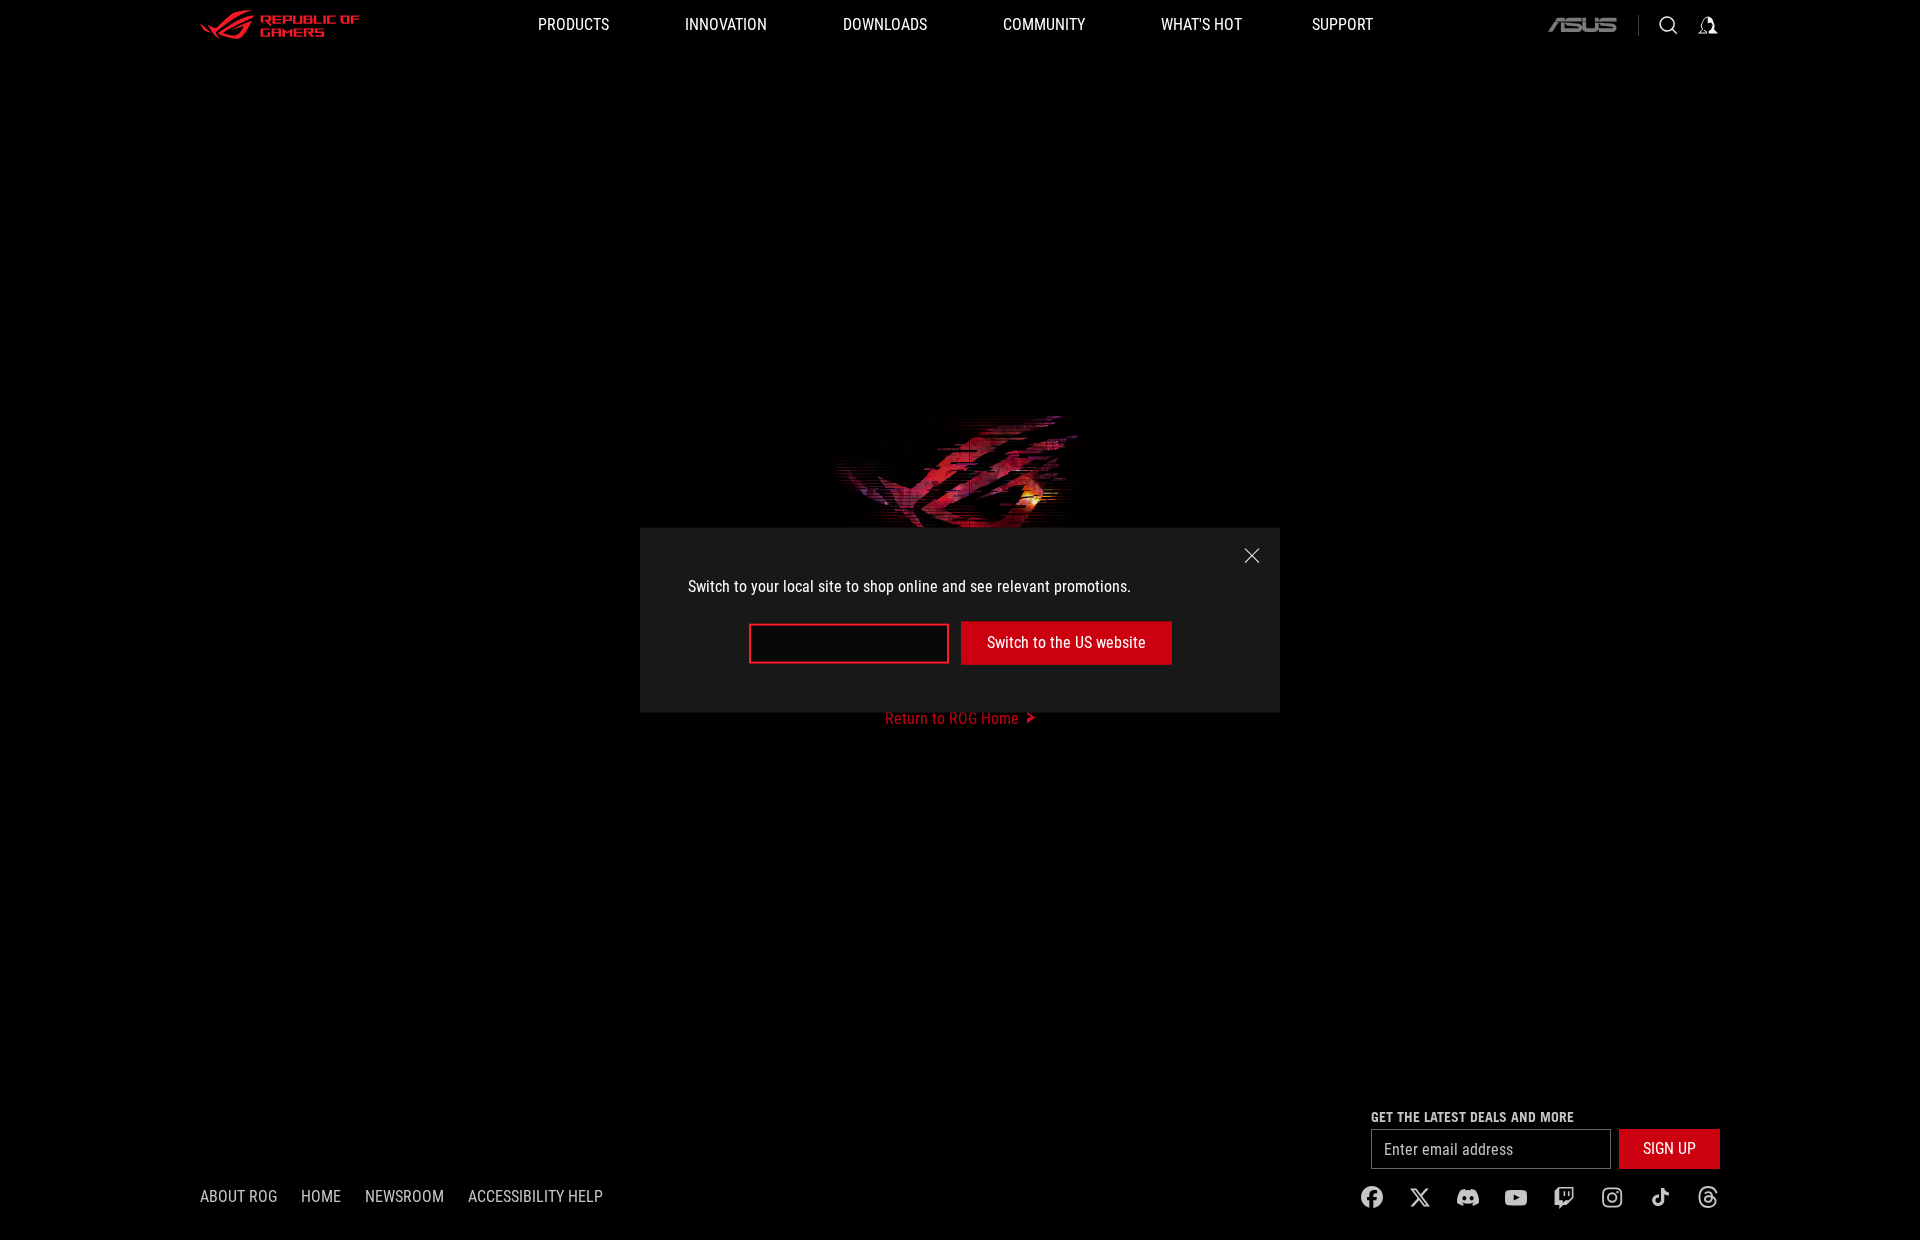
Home (321, 1196)
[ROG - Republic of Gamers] (280, 25)
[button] (1669, 1149)
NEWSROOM (404, 1196)
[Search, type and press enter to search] (1668, 25)
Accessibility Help (535, 1196)
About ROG (238, 1196)
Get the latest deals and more (1472, 1117)
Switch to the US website (1066, 642)
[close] (1252, 556)
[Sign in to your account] (1708, 25)
